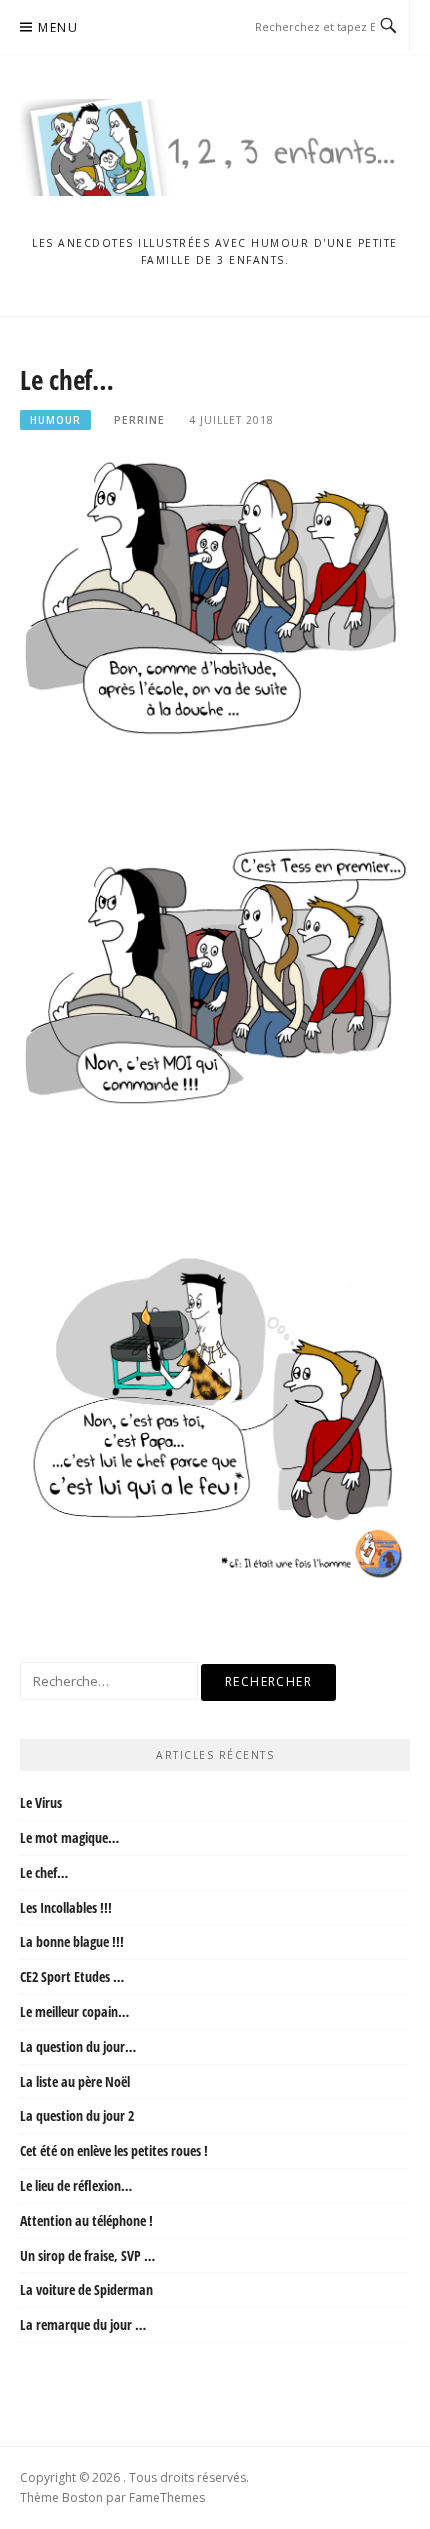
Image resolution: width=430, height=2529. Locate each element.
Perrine (139, 420)
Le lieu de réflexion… (76, 2185)
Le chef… (44, 1872)
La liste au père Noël (75, 2081)
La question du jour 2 (77, 2115)
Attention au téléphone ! (86, 2220)
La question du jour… (78, 2046)
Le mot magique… (69, 1837)
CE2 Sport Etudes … (72, 1976)
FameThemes (167, 2497)
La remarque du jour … (83, 2324)
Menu (58, 27)
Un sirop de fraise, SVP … (87, 2255)
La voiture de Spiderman (86, 2289)
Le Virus (41, 1802)
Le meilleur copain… (74, 2011)
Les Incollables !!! (66, 1907)
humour (55, 420)
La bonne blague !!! (72, 1941)
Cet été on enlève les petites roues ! (114, 2150)
